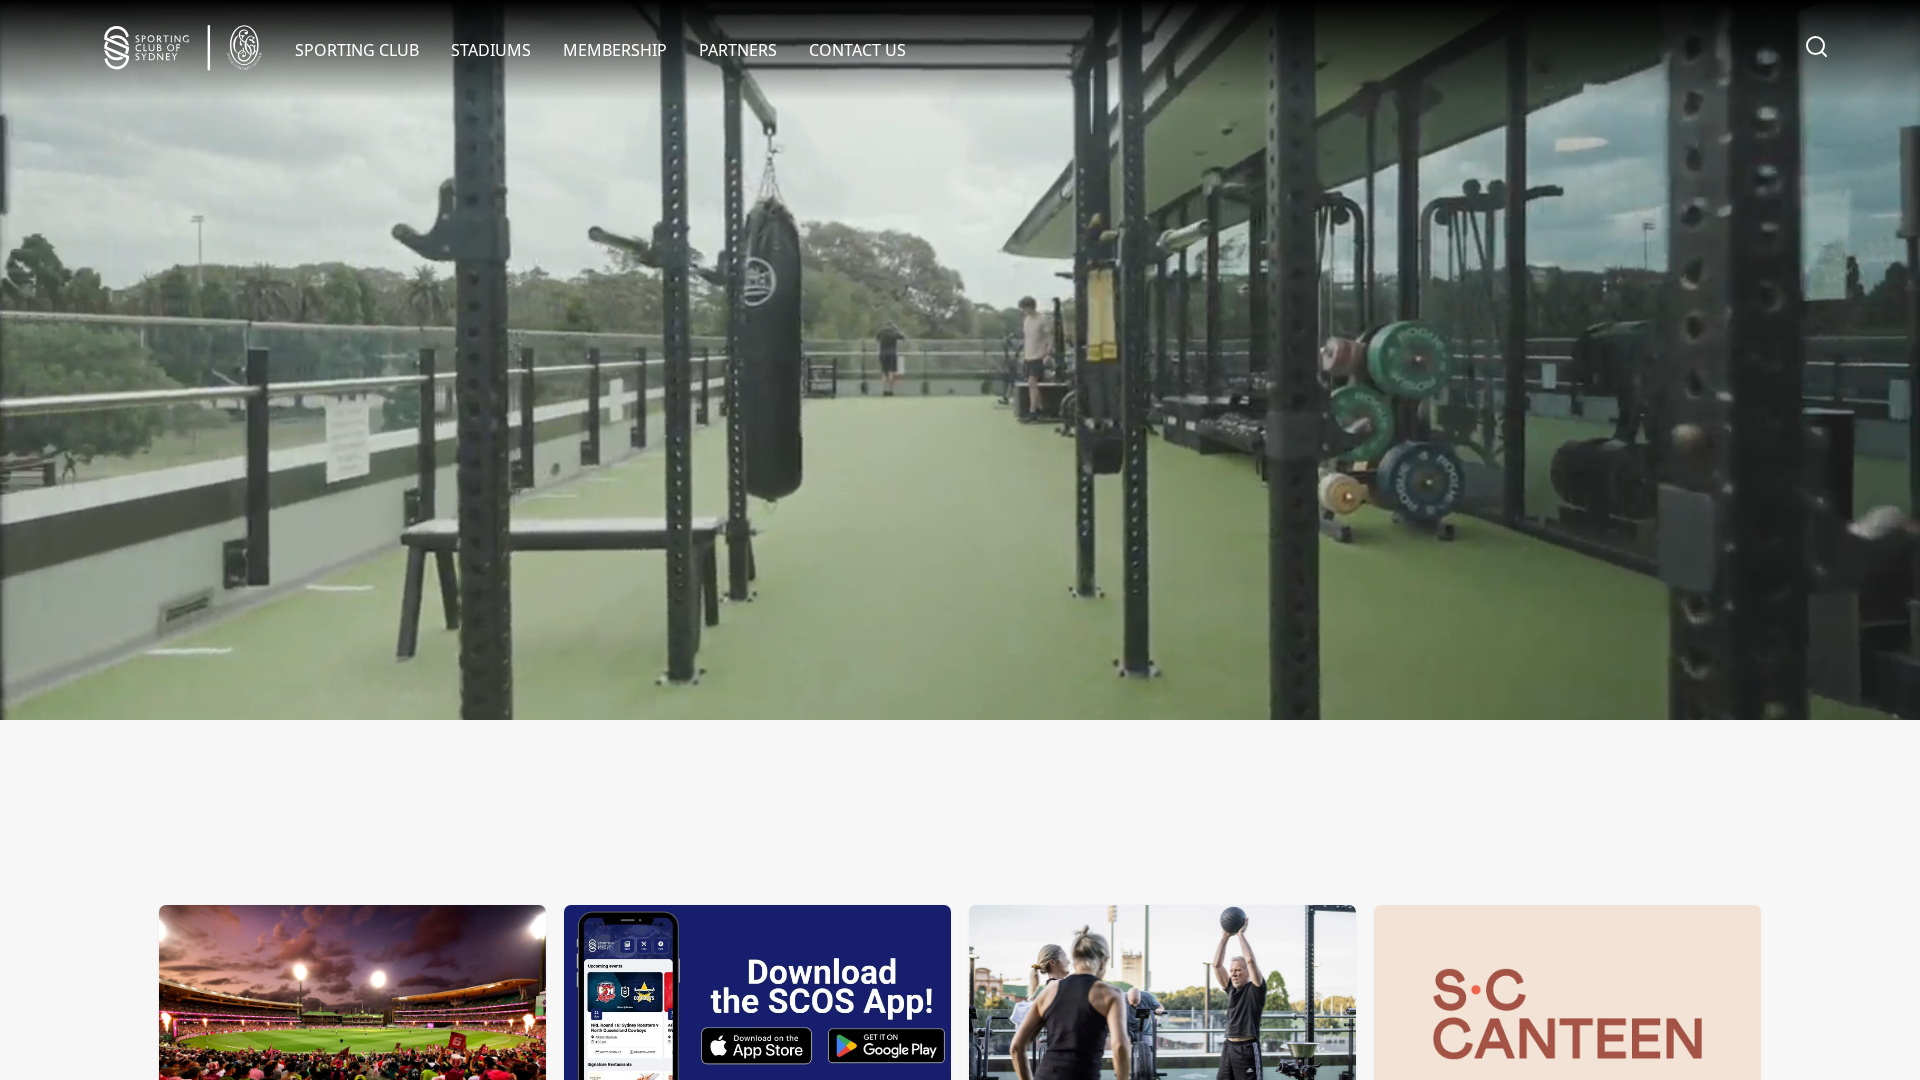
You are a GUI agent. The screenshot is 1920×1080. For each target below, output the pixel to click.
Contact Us (857, 50)
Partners (738, 50)
